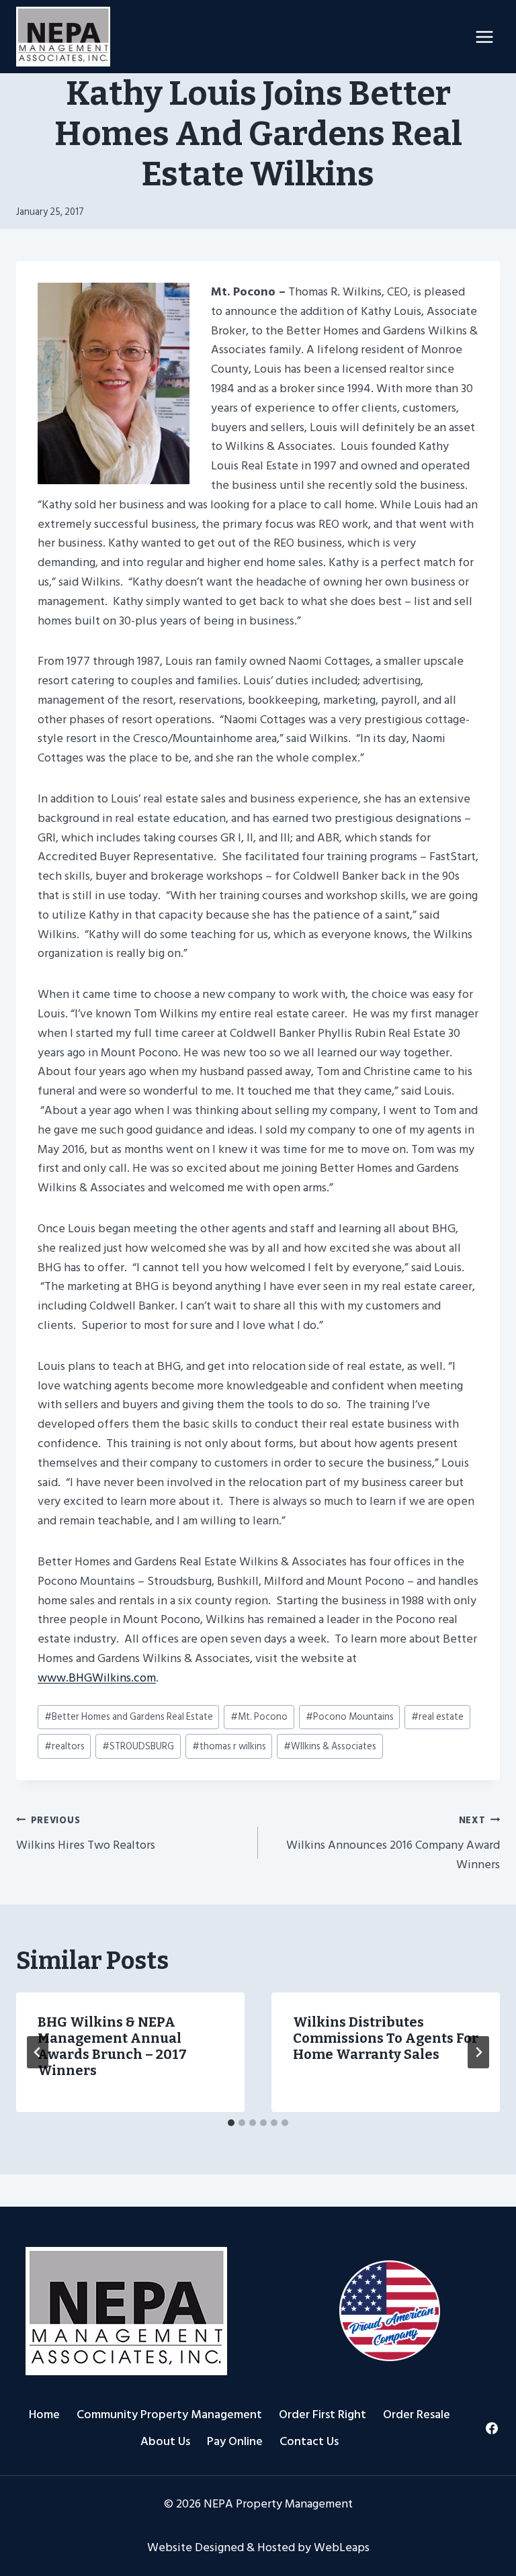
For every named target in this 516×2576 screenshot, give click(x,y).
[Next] (478, 2052)
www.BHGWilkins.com (97, 1678)
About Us (165, 2441)
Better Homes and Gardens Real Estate (129, 1717)
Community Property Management (169, 2414)
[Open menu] (484, 37)
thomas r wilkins (229, 1746)
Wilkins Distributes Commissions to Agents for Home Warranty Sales (386, 2038)
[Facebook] (491, 2428)
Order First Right (322, 2414)
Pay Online (235, 2441)
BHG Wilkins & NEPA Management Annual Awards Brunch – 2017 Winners (112, 2046)
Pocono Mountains (350, 1717)
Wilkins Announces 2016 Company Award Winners (393, 1843)
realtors (64, 1746)
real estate (437, 1717)
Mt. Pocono (259, 1717)
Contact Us (309, 2441)
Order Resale (417, 2414)
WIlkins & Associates (330, 1746)
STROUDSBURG (138, 1746)
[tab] (231, 2123)
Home (44, 2414)
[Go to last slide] (38, 2052)
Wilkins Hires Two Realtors (86, 1834)
